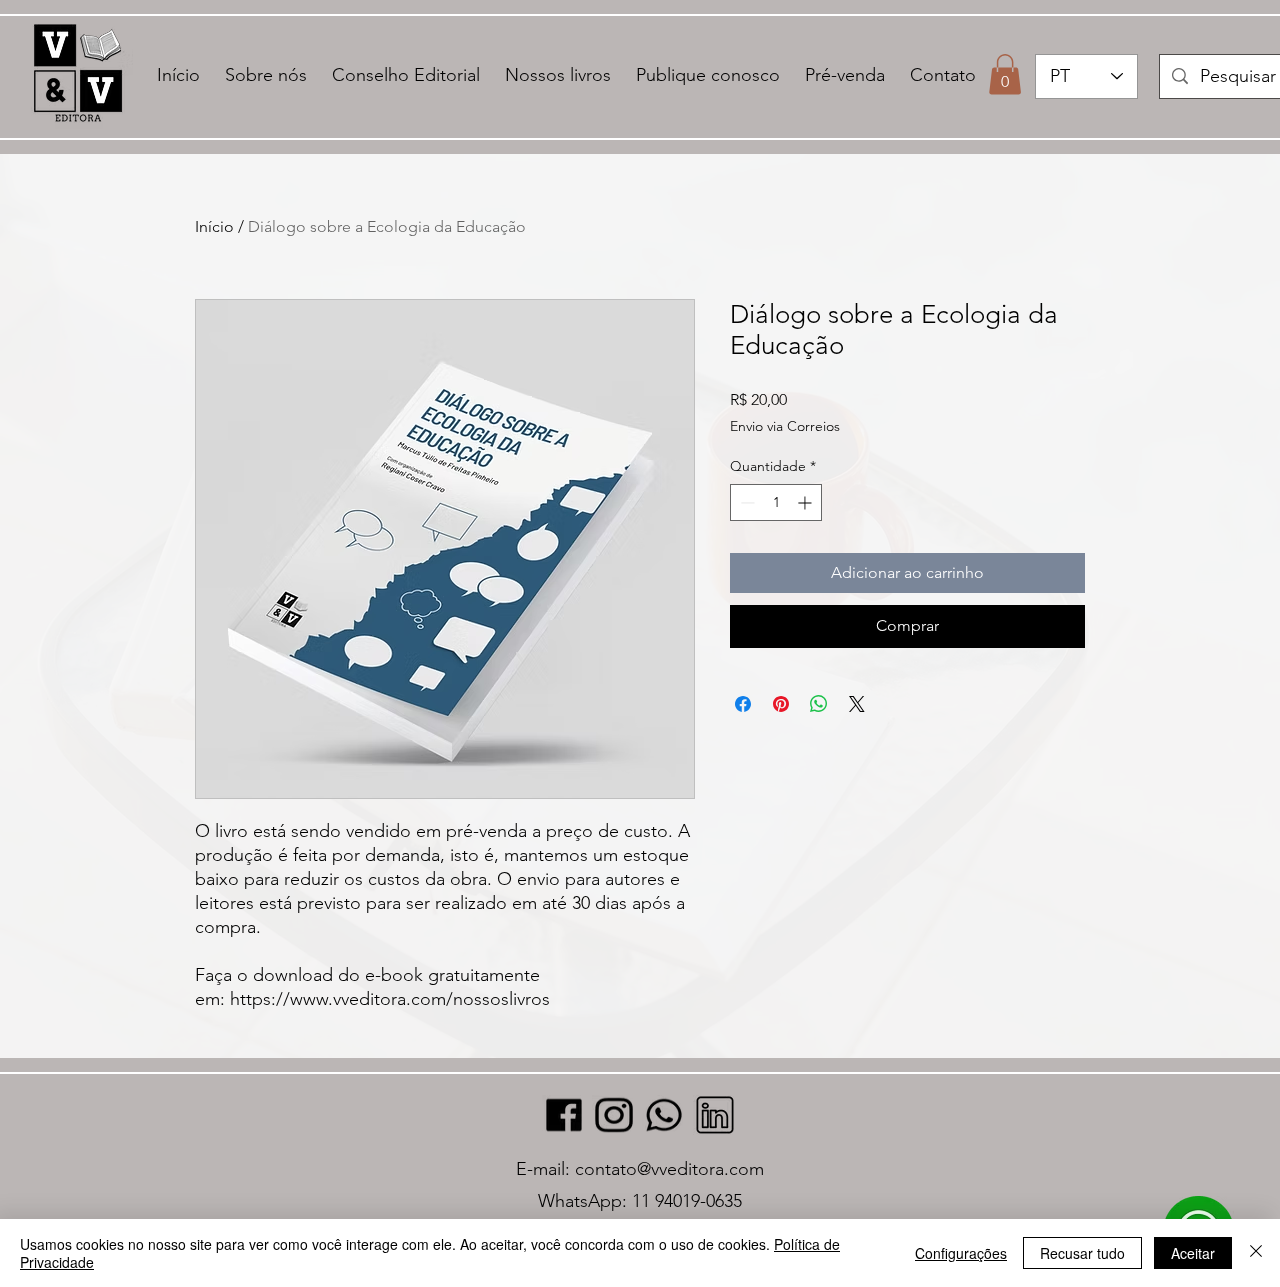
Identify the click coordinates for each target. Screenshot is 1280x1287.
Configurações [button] (961, 1253)
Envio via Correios (785, 426)
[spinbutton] (776, 502)
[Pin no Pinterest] (781, 704)
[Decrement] (745, 502)
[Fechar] (1256, 1253)
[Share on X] (857, 704)
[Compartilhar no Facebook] (743, 704)
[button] (1005, 74)
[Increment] (806, 502)
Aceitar (1193, 1253)
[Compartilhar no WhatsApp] (819, 704)
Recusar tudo (1082, 1253)
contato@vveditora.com (669, 1169)
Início (214, 226)
